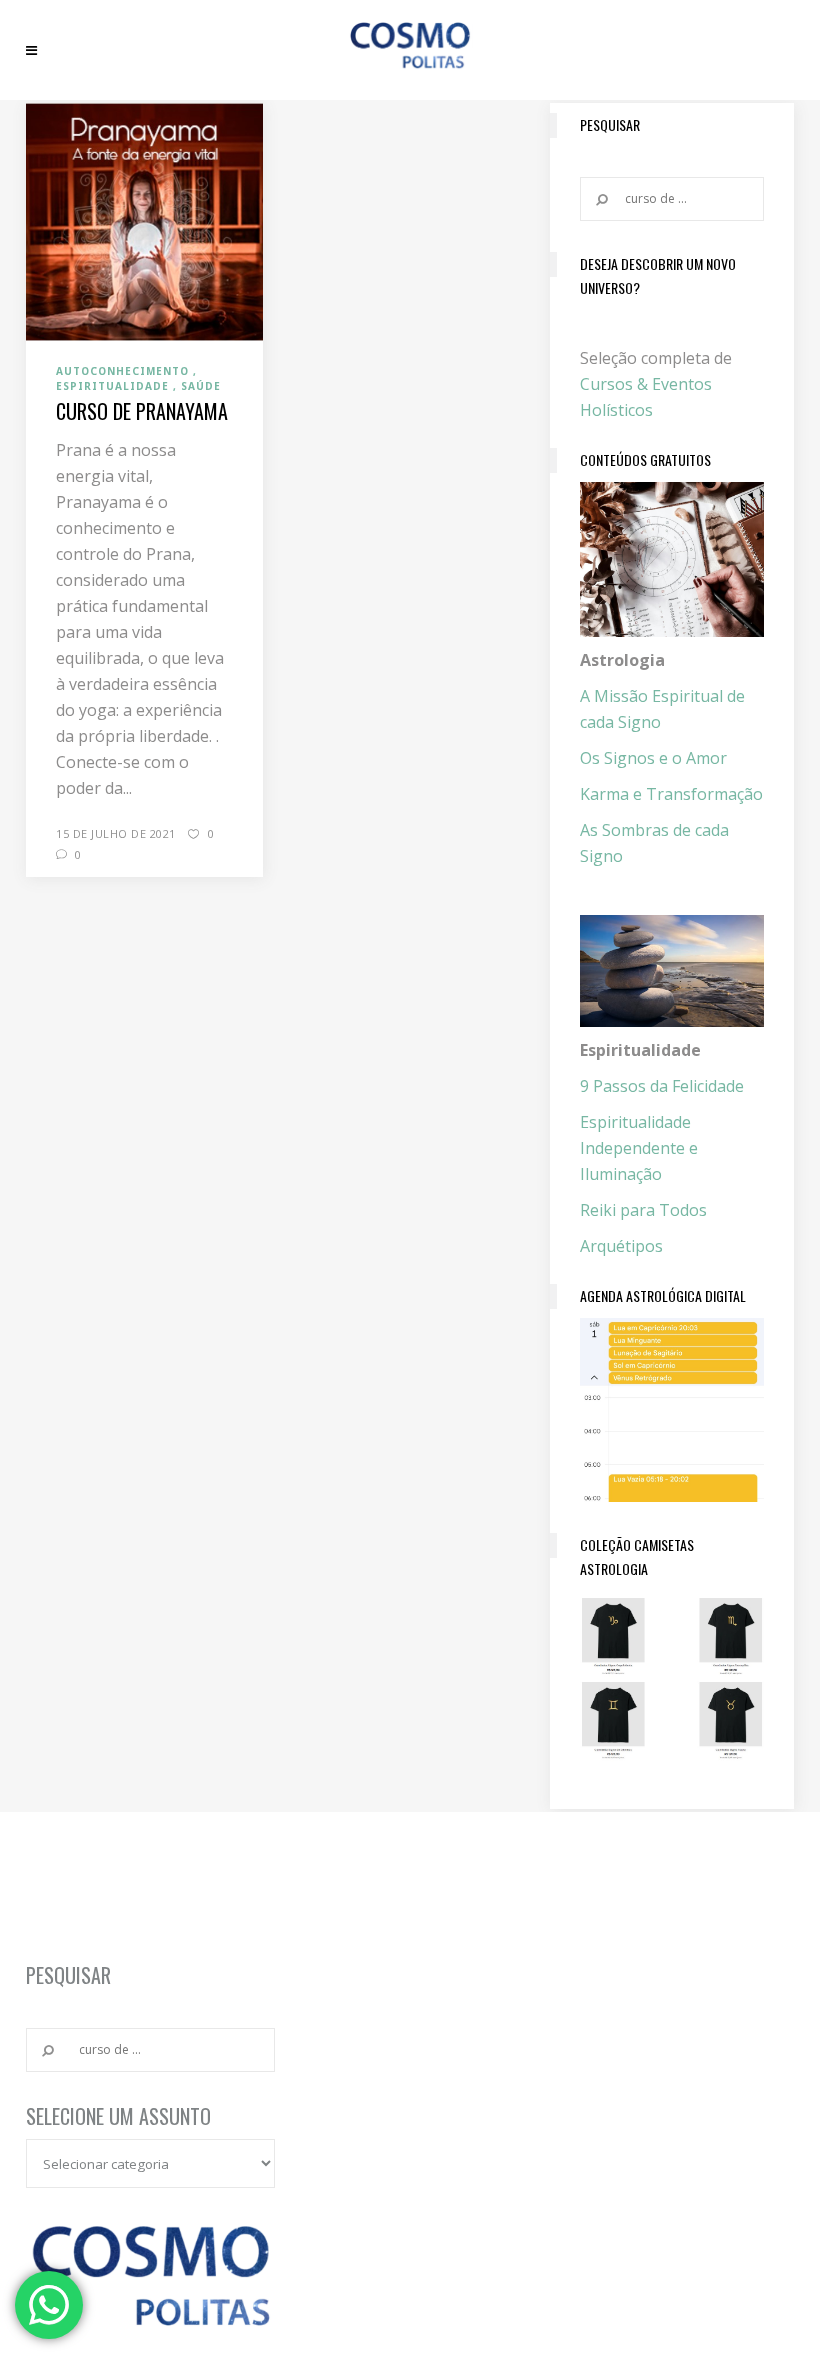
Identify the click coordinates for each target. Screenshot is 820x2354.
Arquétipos (621, 1246)
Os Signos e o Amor (653, 758)
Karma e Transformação (671, 794)
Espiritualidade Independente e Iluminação (639, 1148)
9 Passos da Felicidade (662, 1086)
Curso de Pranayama (142, 411)
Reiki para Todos (643, 1210)
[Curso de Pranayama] (144, 221)
